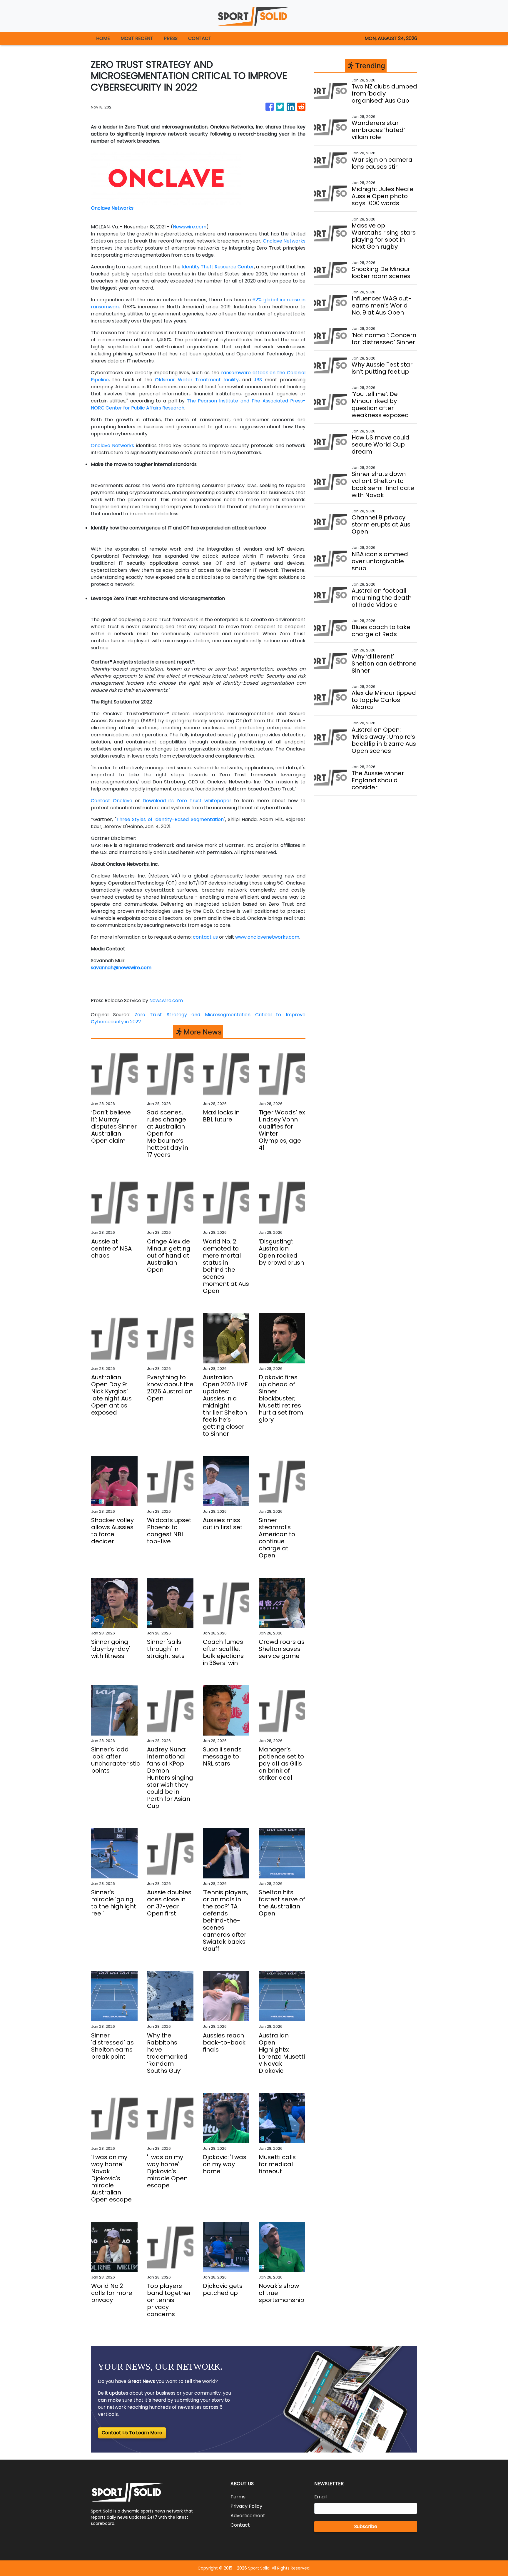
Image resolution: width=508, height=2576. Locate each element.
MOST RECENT (137, 38)
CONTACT (200, 38)
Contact (240, 2525)
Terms (238, 2497)
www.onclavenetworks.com (267, 937)
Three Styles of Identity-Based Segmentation (170, 819)
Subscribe (366, 2526)
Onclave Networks (284, 241)
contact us (205, 937)
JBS (256, 380)
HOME (103, 38)
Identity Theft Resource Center (217, 267)
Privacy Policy (246, 2506)
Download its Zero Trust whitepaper (186, 801)
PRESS (171, 38)
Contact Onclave (112, 801)
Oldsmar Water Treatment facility (195, 380)
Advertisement (248, 2516)
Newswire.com (190, 227)
